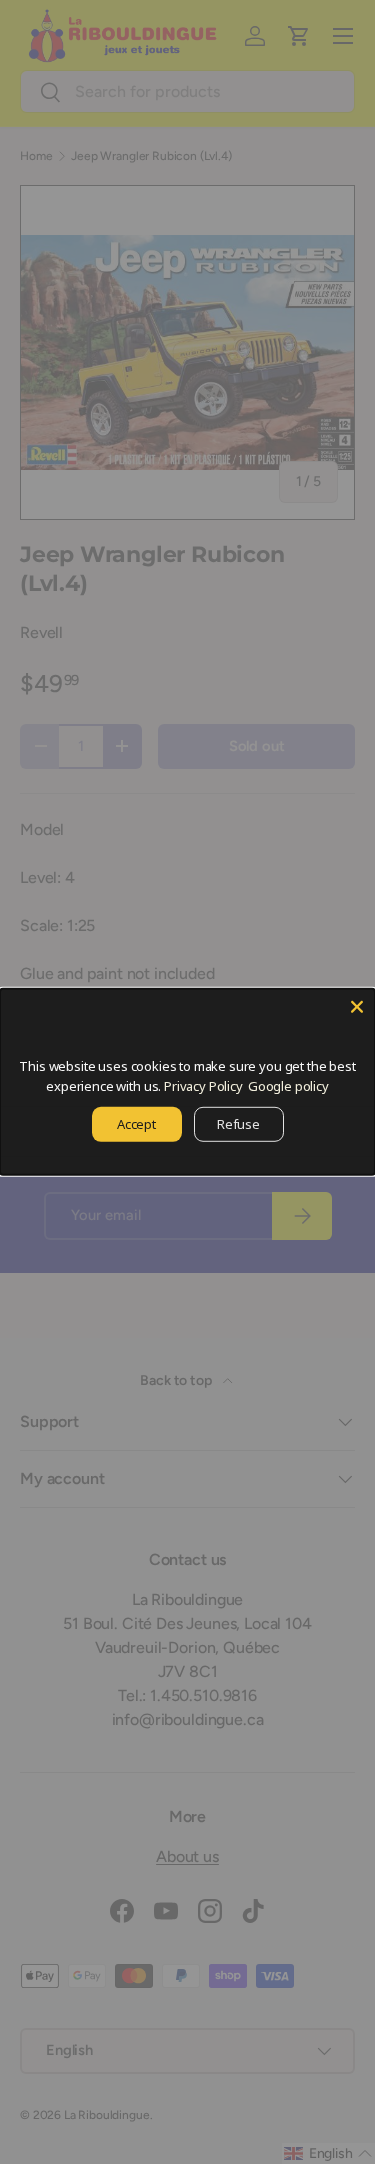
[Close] (357, 1007)
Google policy (288, 1085)
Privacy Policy (203, 1085)
